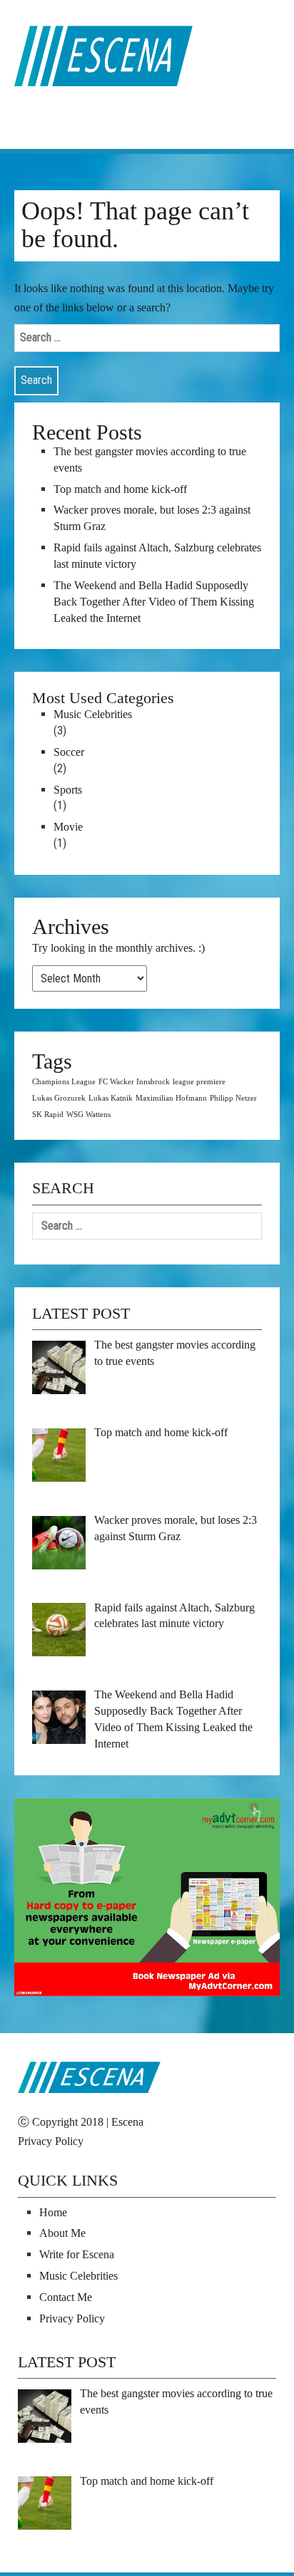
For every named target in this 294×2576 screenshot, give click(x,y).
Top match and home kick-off (120, 489)
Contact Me (66, 2297)
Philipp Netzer (233, 1098)
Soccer (69, 752)
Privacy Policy (51, 2141)
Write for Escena (77, 2254)
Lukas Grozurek (59, 1098)
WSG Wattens (88, 1115)
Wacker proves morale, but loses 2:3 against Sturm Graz (152, 518)
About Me (62, 2233)
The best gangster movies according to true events (150, 459)
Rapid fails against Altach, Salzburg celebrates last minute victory (157, 556)
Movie (68, 827)
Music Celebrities (93, 714)
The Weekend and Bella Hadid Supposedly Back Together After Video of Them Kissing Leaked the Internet (154, 602)
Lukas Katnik (111, 1098)
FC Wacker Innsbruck (134, 1082)
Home (53, 2212)
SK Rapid (48, 1115)
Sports (68, 790)
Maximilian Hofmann (171, 1098)
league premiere (199, 1082)
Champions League (64, 1082)
